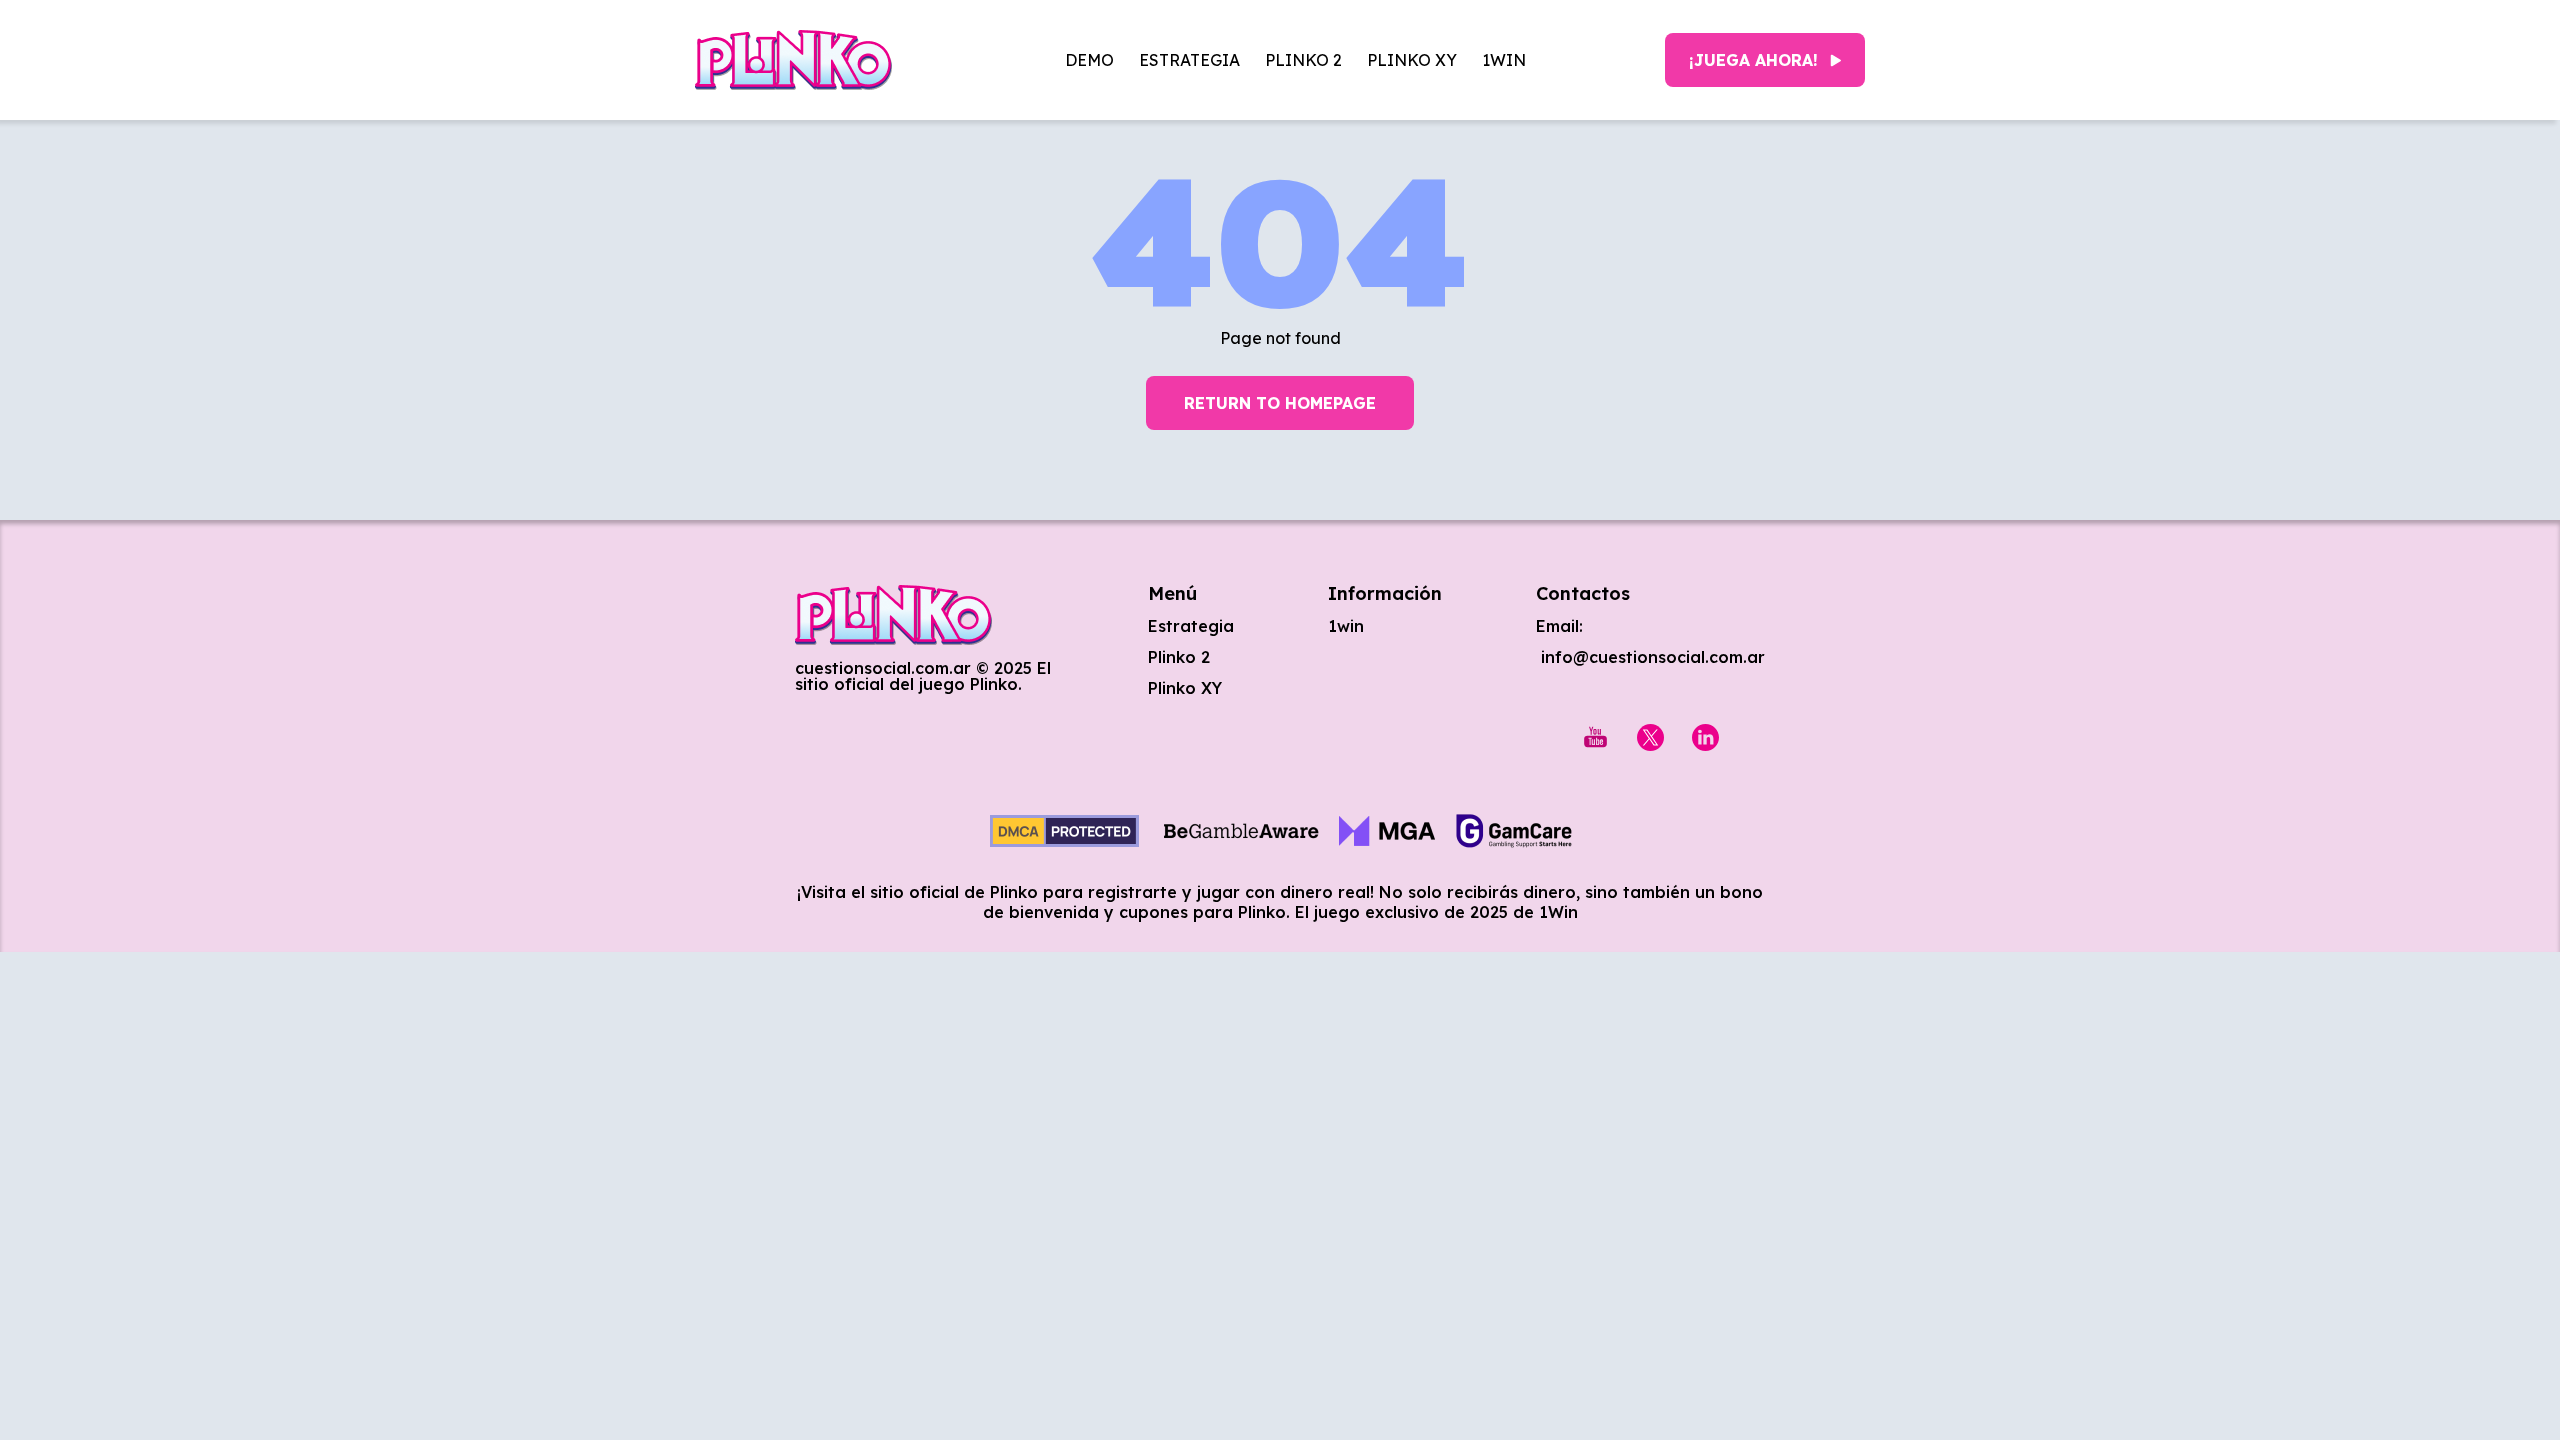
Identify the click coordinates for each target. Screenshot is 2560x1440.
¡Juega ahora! (1753, 60)
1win (1504, 60)
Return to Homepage (1280, 403)
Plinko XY (1412, 60)
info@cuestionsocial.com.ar (1650, 657)
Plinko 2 (1303, 60)
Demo (1089, 60)
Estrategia (1189, 60)
